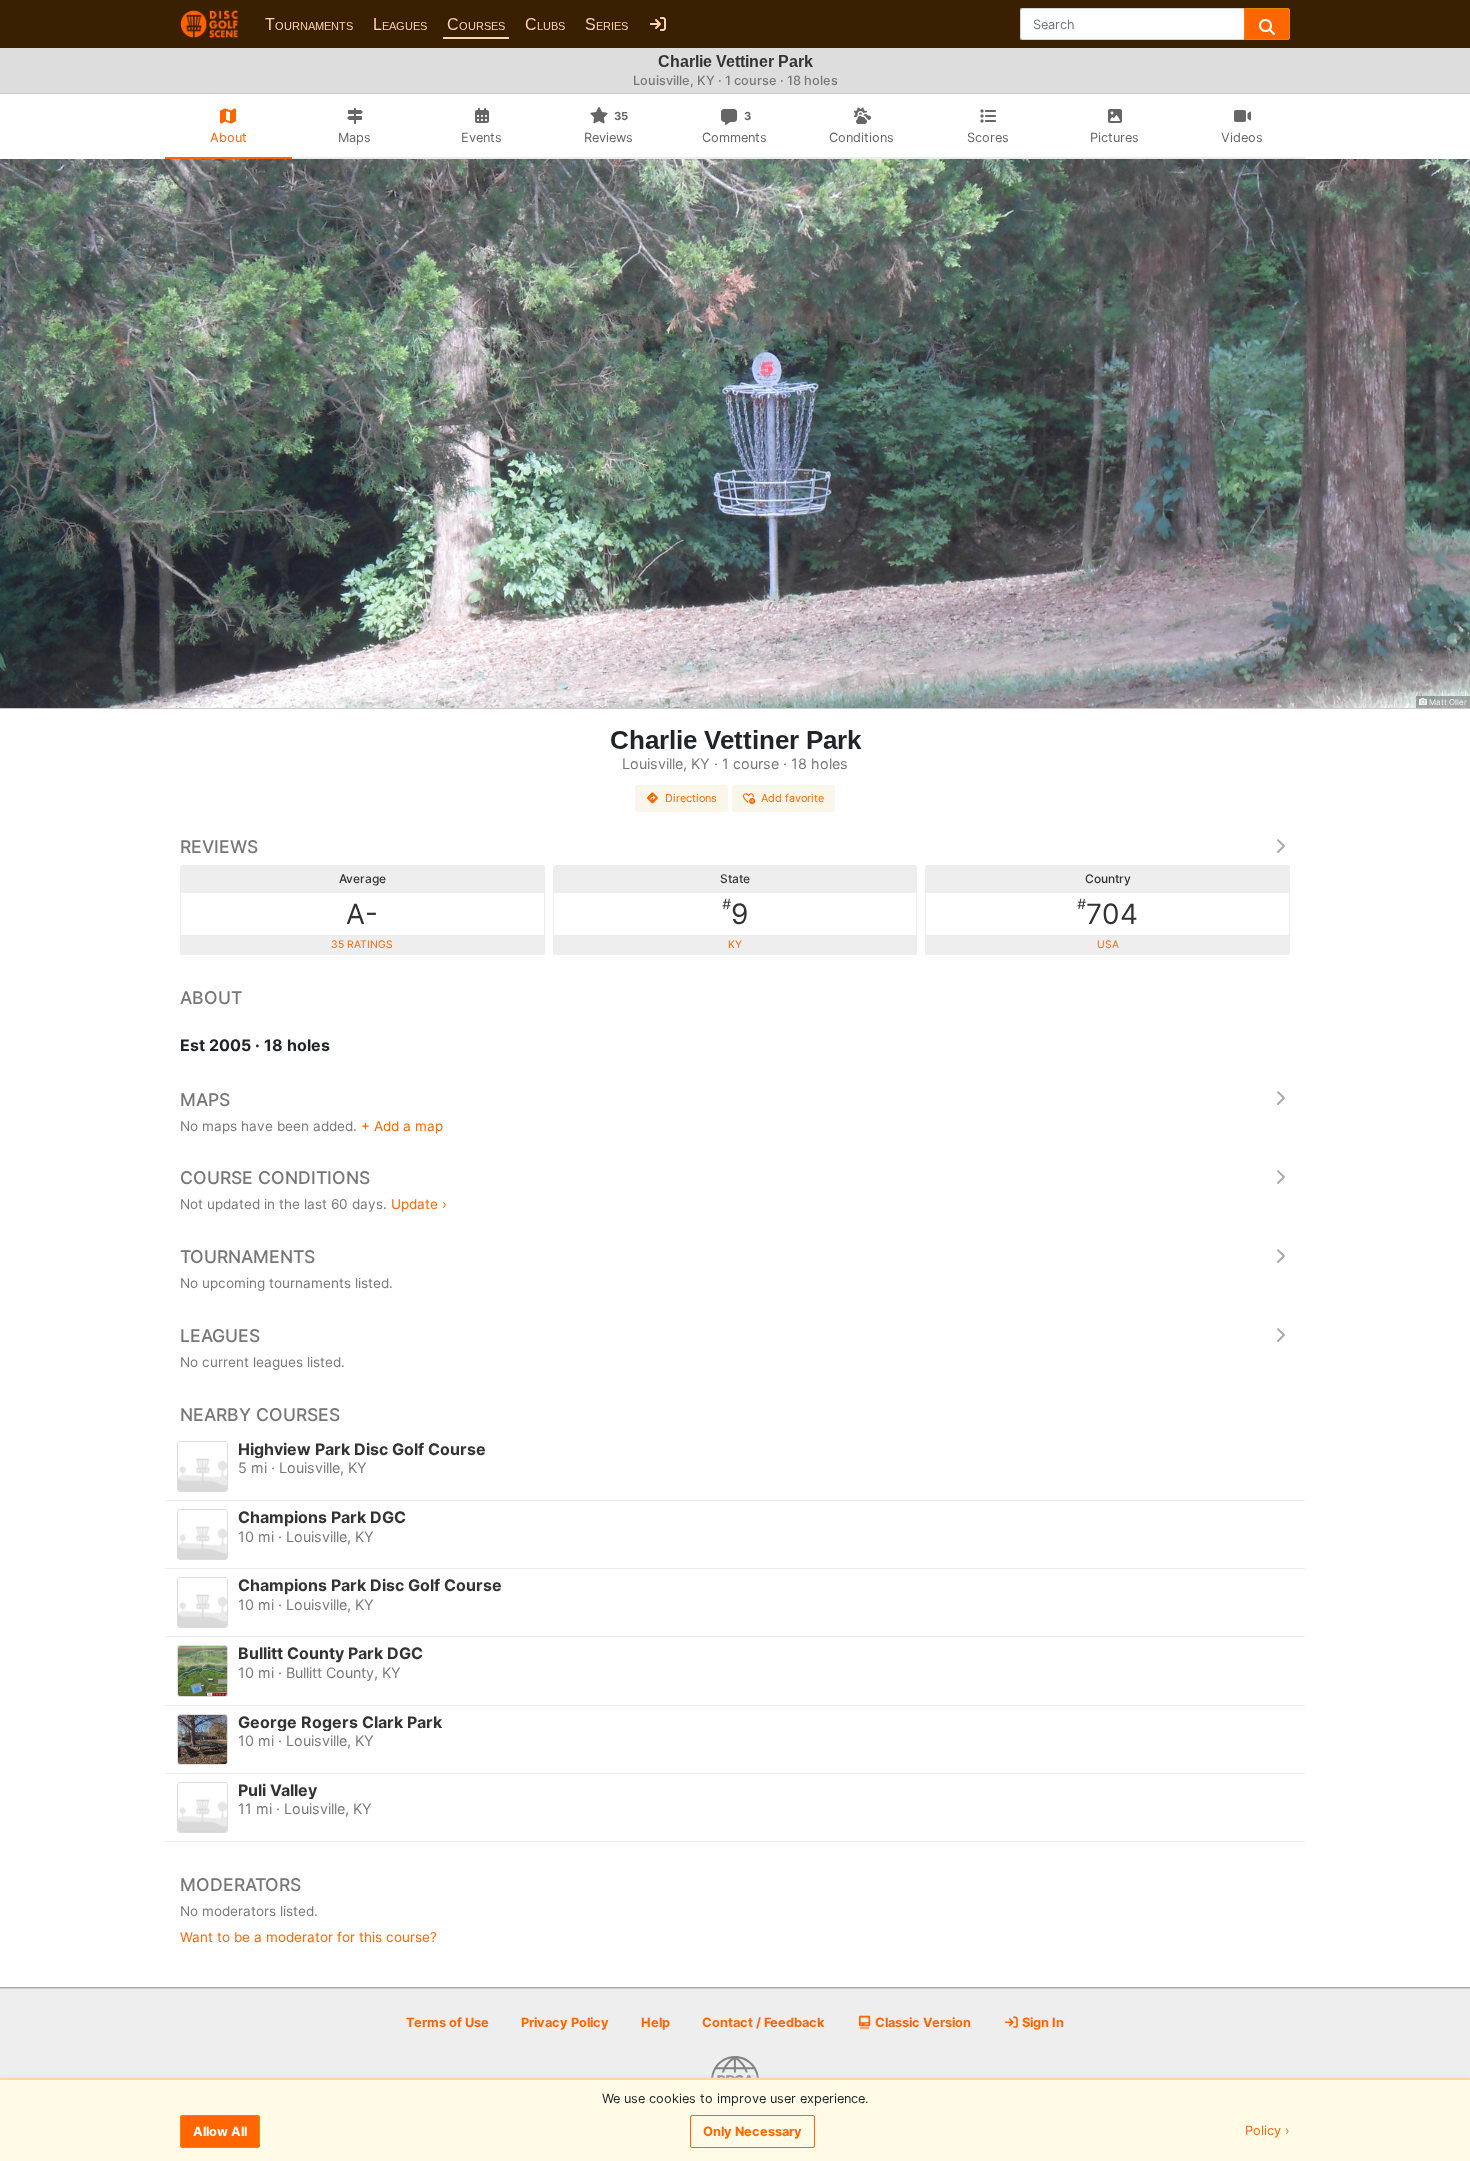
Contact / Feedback (763, 2022)
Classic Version (921, 2022)
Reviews (219, 846)
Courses (476, 24)
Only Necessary (752, 2131)
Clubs (545, 24)
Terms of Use (447, 2022)
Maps (205, 1099)
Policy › (1267, 2131)
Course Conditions (275, 1177)
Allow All (220, 2131)
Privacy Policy (565, 2022)
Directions (691, 798)
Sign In (1041, 2022)
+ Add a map (402, 1126)
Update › (419, 1204)
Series (606, 24)
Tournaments (309, 24)
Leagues (400, 24)
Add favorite (792, 798)
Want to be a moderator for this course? (308, 1937)
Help (655, 2022)
